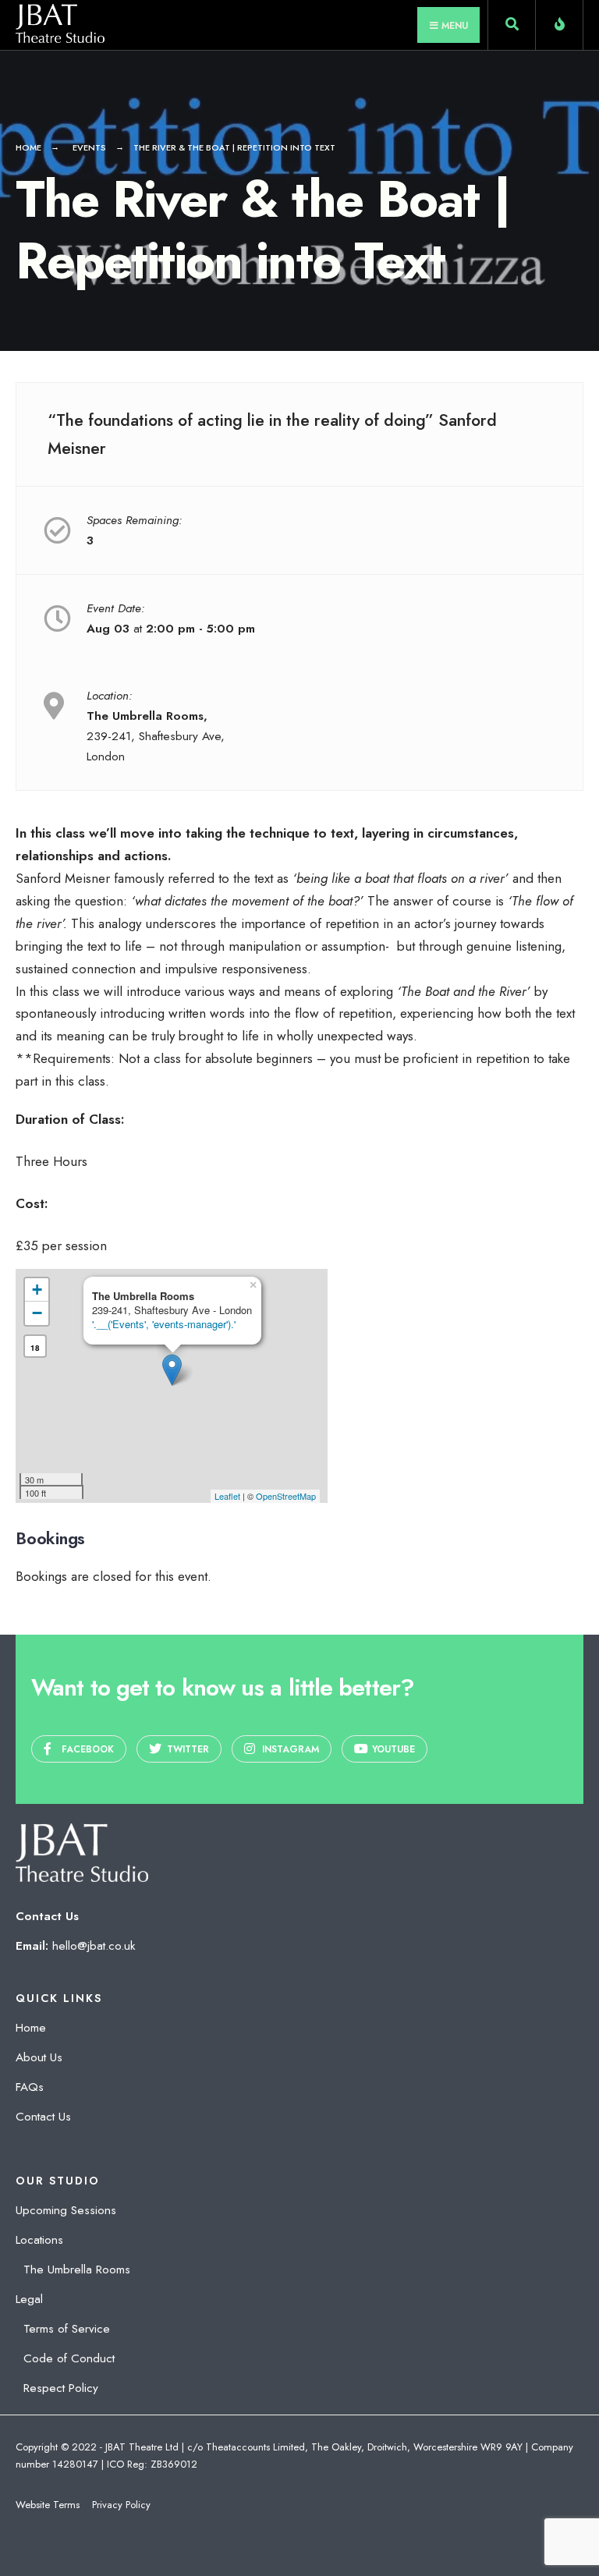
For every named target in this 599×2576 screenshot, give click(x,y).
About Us (39, 2057)
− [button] (37, 1313)
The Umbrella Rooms (77, 2270)
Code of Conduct (69, 2358)
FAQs (30, 2087)
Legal (29, 2299)
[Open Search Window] (512, 28)
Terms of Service (67, 2329)
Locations (39, 2240)
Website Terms (48, 2505)
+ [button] (37, 1290)
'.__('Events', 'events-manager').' (164, 1324)
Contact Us (43, 2117)
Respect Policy (61, 2388)
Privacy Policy (121, 2505)
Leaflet (227, 1496)
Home (28, 147)
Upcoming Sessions (66, 2210)
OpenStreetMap (286, 1496)
